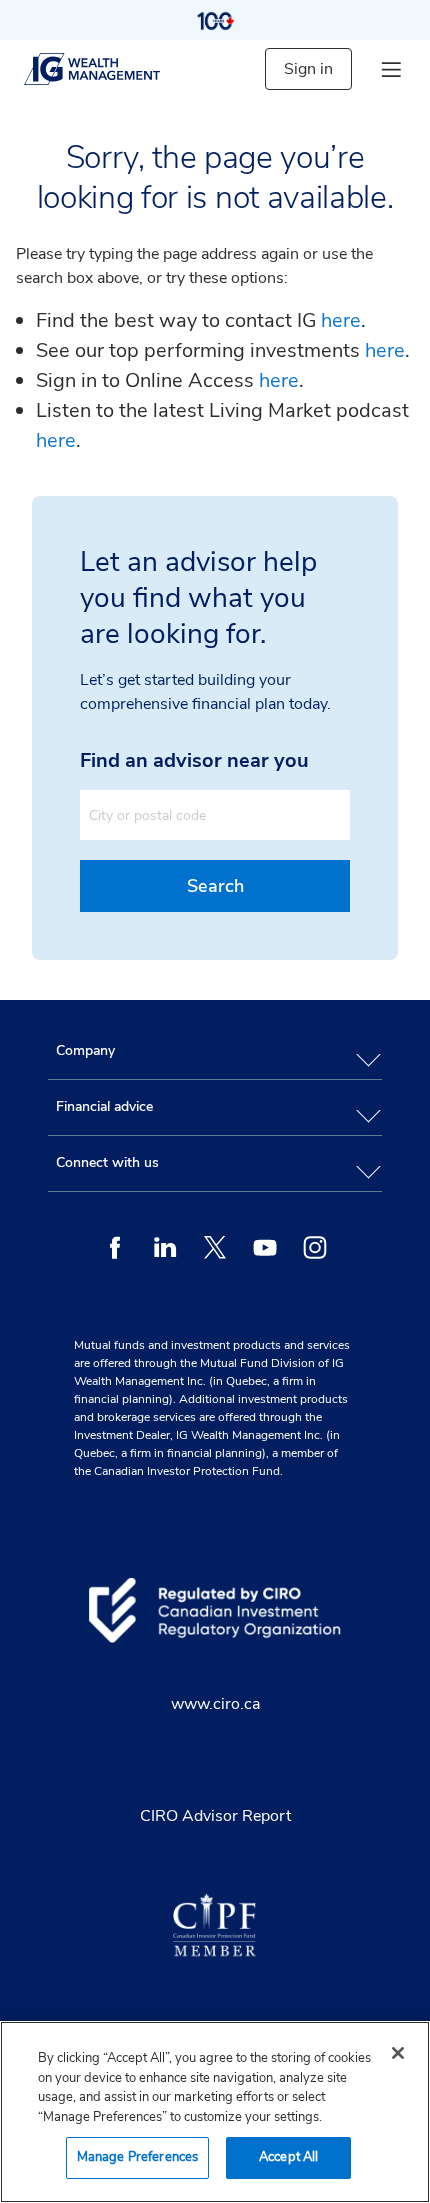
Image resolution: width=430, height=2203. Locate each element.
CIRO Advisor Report (215, 1816)
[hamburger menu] (391, 69)
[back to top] (397, 957)
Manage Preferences (137, 2157)
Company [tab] (85, 1050)
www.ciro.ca (215, 1704)
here (341, 320)
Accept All (288, 2157)
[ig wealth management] (109, 69)
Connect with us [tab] (107, 1162)
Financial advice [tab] (104, 1106)
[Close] (398, 2053)
